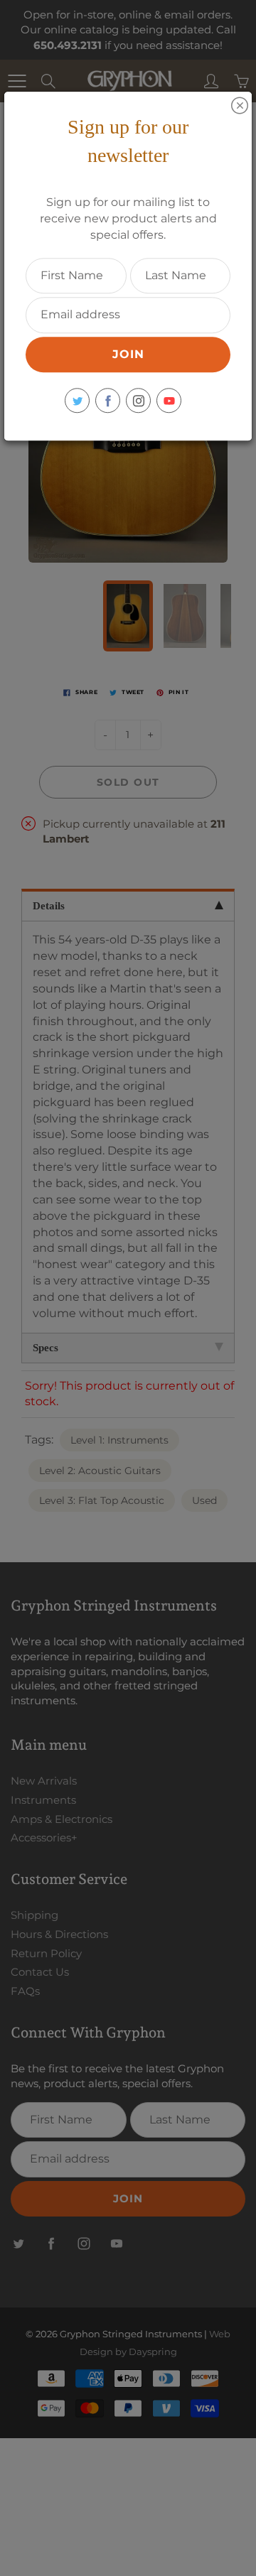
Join (128, 354)
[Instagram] (138, 400)
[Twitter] (77, 400)
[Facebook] (108, 400)
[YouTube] (169, 400)
